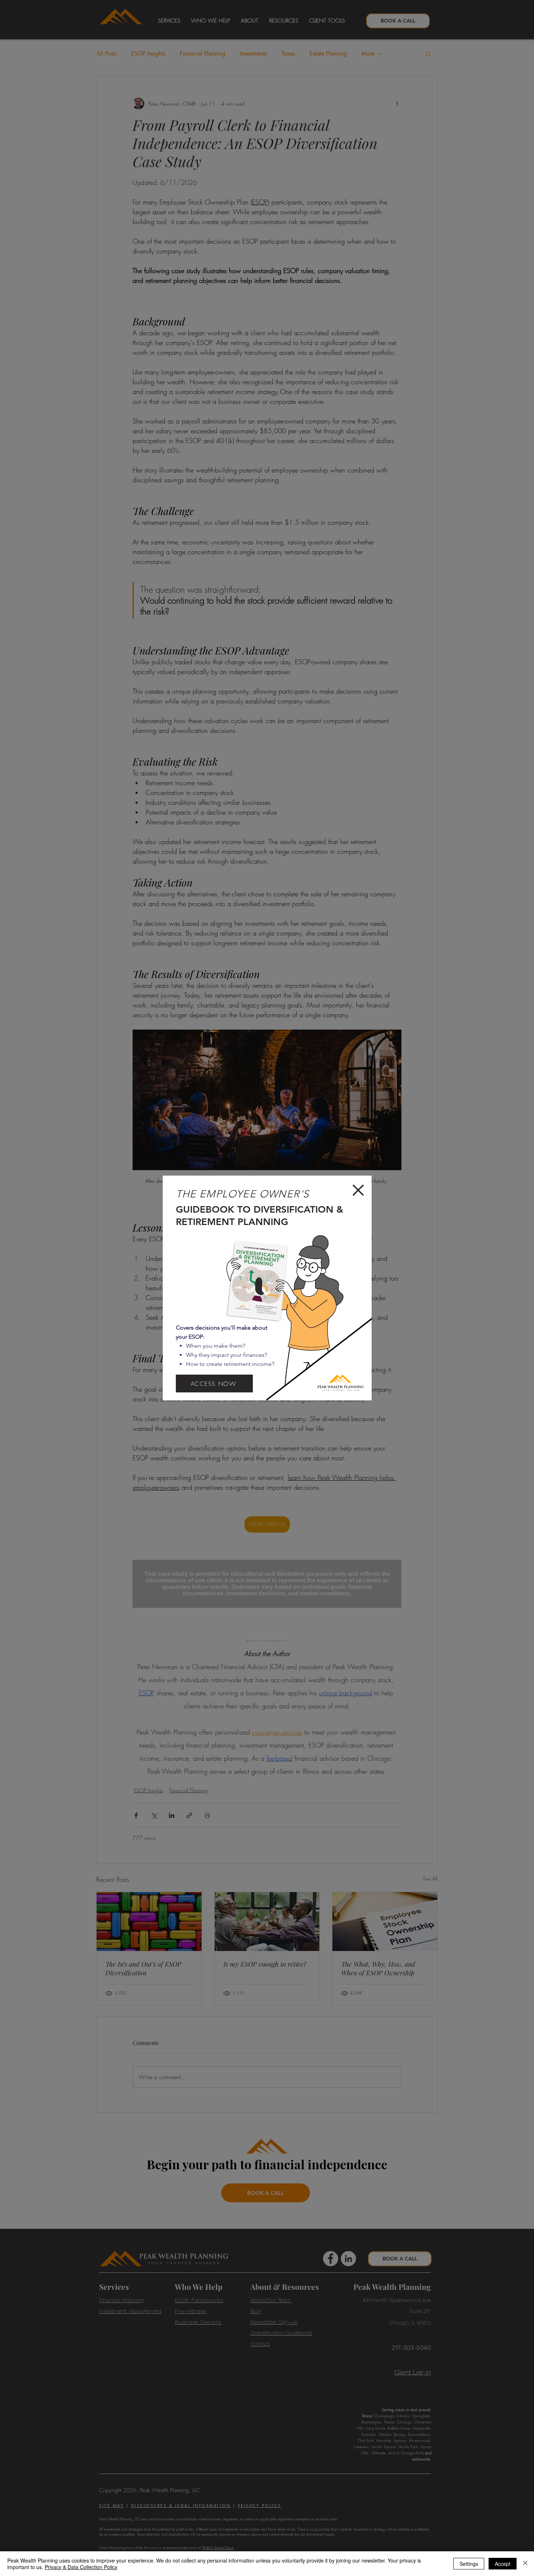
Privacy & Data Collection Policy (81, 2567)
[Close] (525, 2564)
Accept (503, 2564)
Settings (469, 2564)
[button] (358, 1190)
